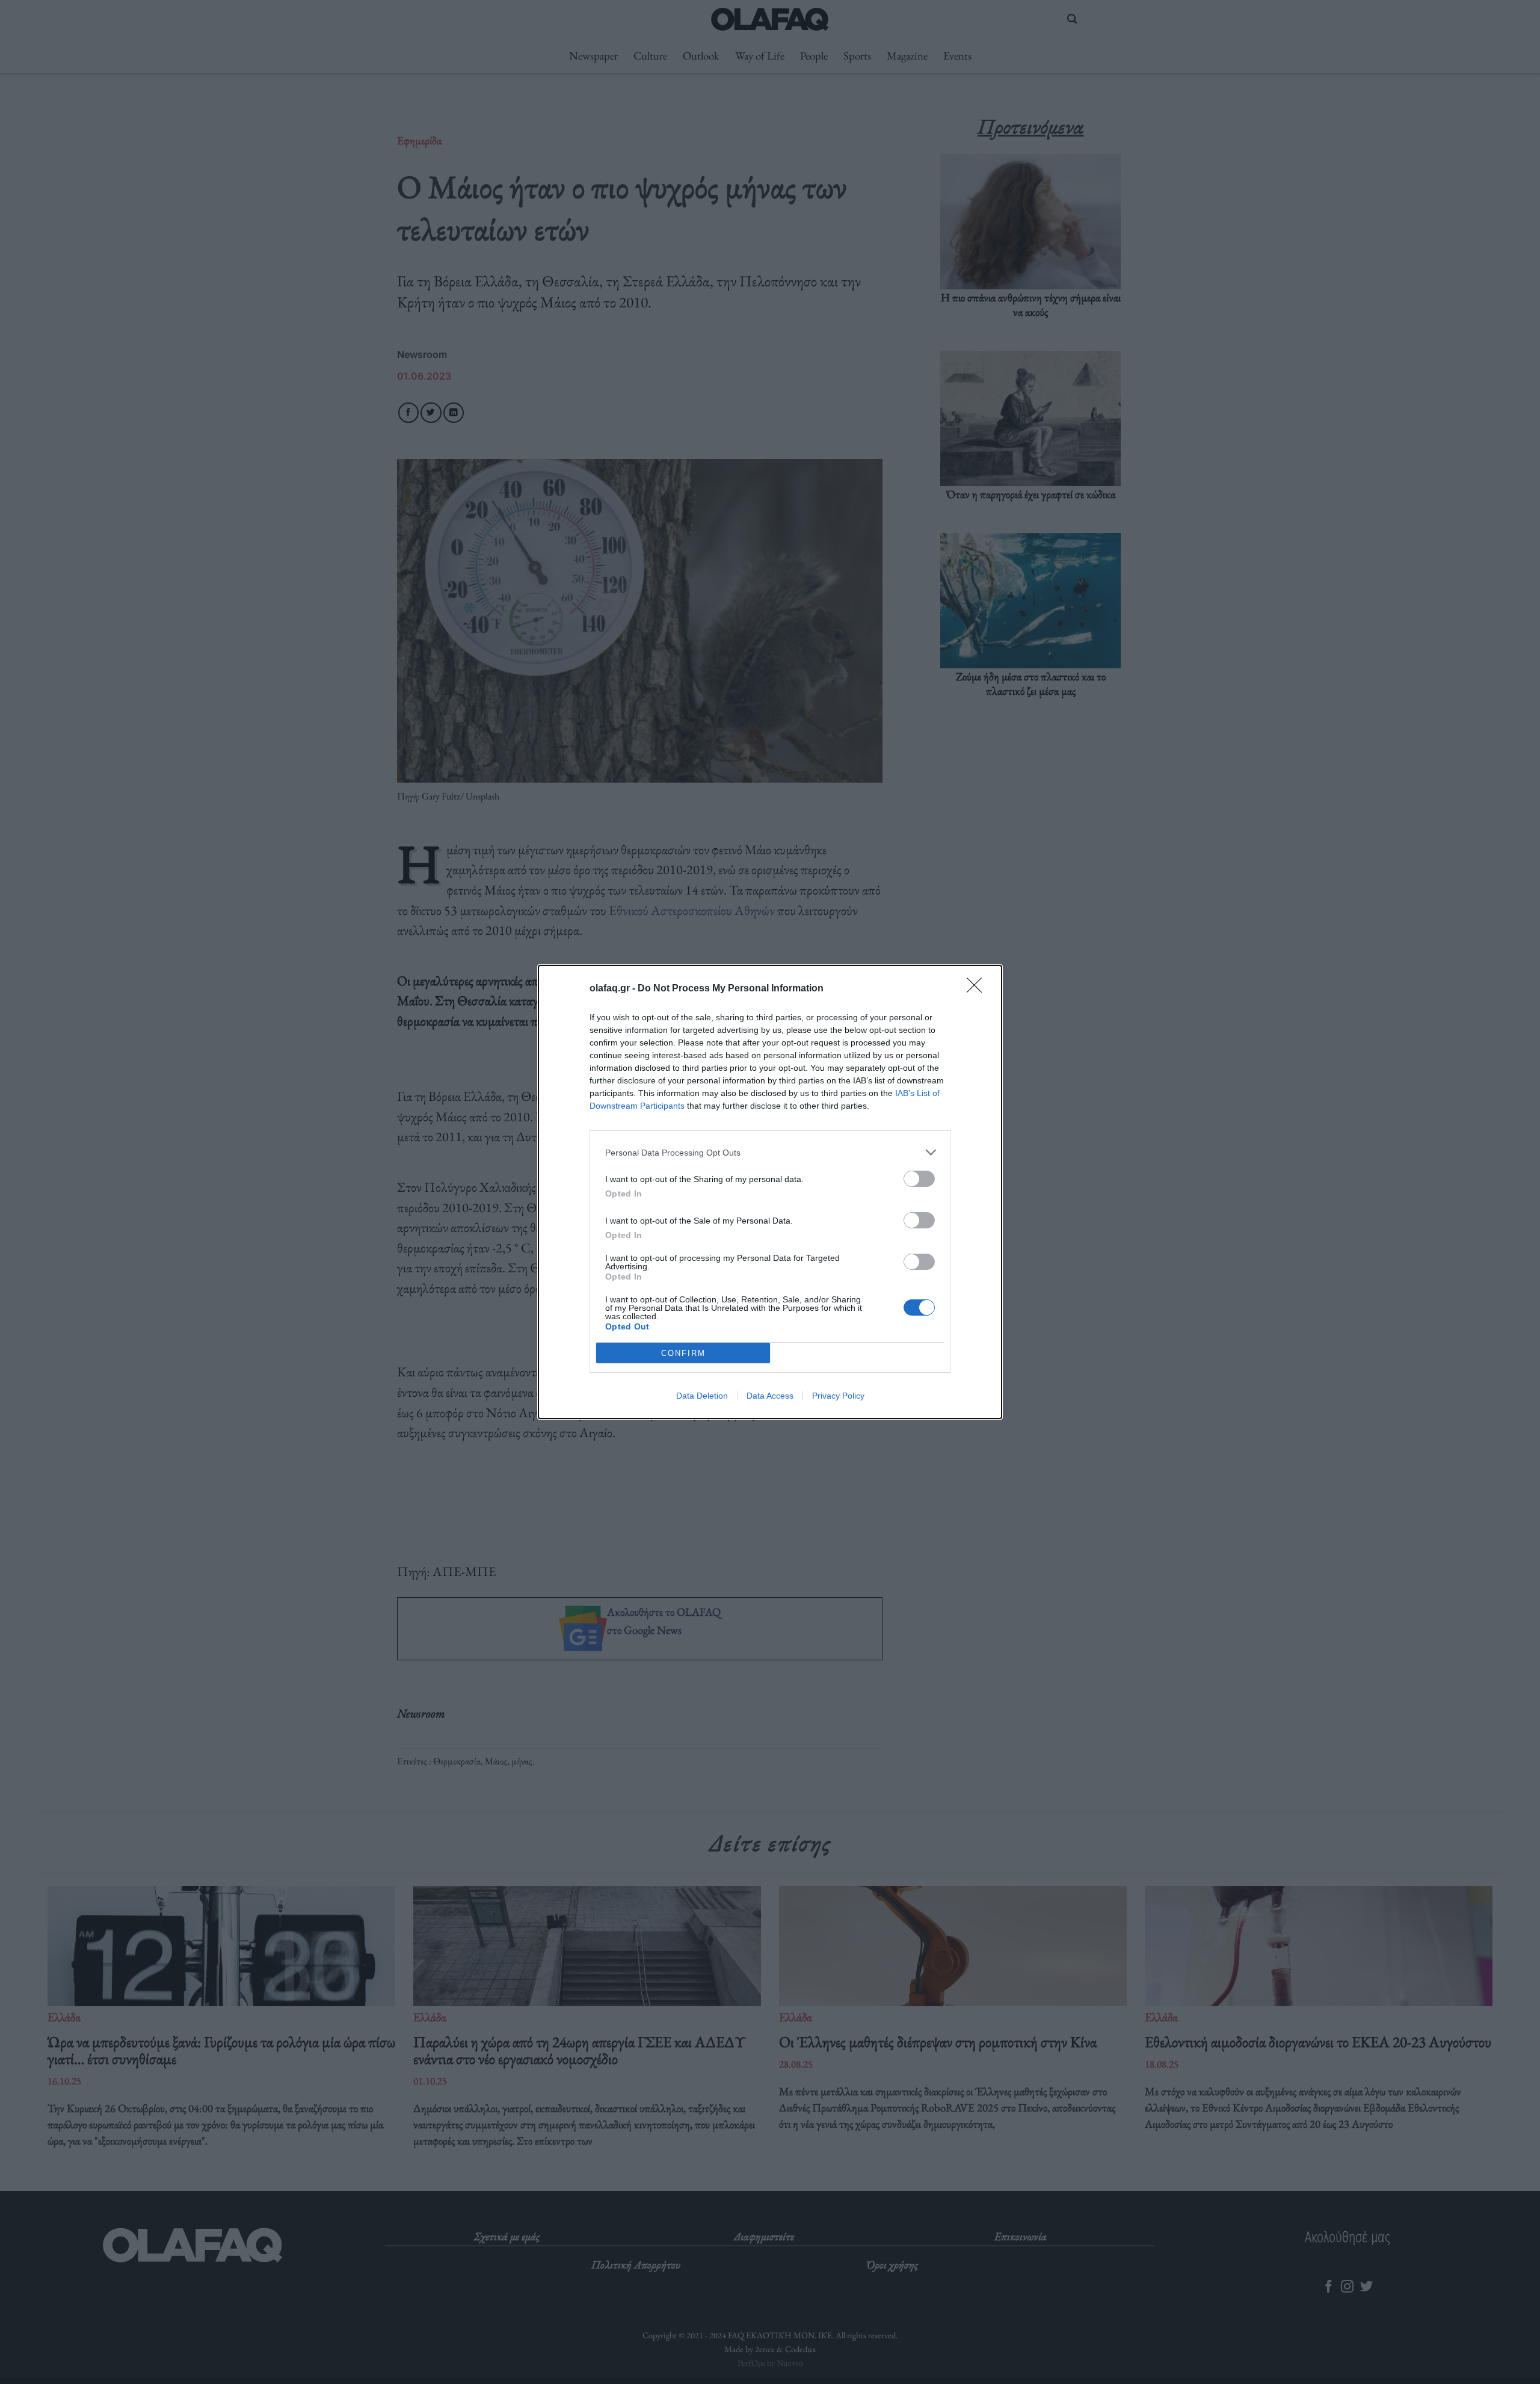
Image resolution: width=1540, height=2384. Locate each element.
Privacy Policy (838, 1396)
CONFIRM (683, 1353)
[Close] (978, 989)
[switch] (919, 1179)
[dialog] (770, 1192)
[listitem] (770, 1152)
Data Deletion (702, 1396)
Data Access (770, 1396)
